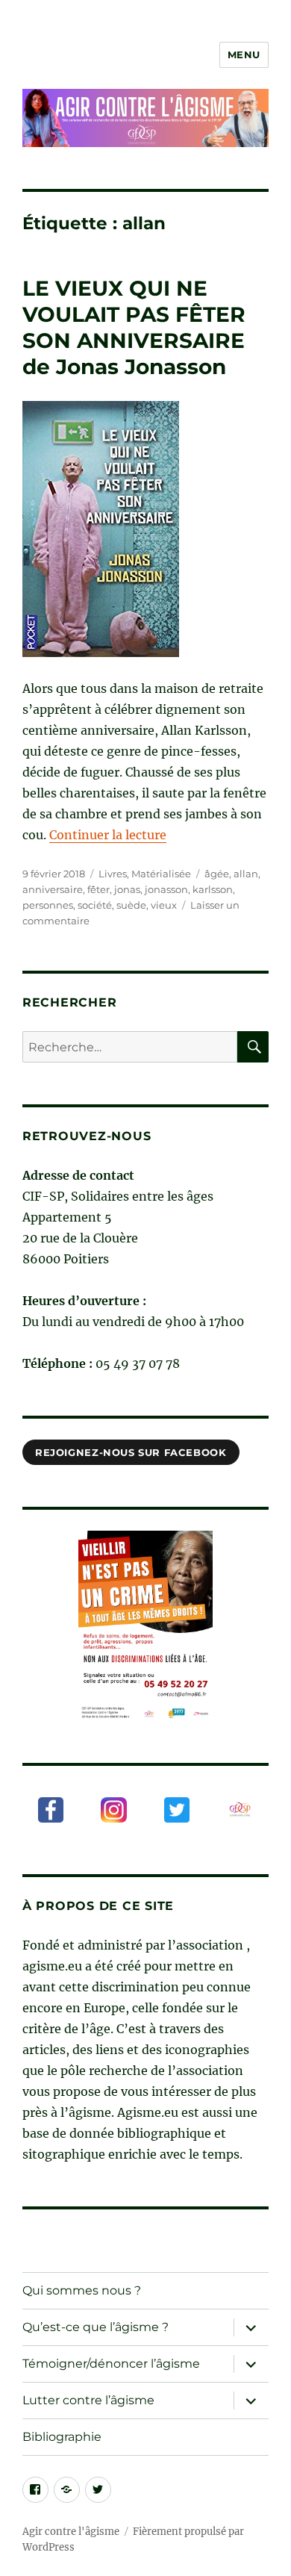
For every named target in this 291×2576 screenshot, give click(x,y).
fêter (98, 889)
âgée (217, 874)
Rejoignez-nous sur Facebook (131, 1452)
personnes (48, 905)
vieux (164, 905)
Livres (113, 874)
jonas (127, 889)
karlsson (213, 889)
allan (246, 874)
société (95, 905)
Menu (244, 55)
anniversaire (53, 889)
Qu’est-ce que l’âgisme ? (96, 2327)
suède (131, 905)
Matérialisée (161, 874)
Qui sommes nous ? (82, 2290)
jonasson (166, 889)
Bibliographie (62, 2437)
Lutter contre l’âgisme (88, 2400)
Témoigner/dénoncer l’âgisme (111, 2364)
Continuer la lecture (108, 835)
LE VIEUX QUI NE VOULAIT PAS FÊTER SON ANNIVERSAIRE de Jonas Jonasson (134, 327)
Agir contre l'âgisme (71, 2532)
